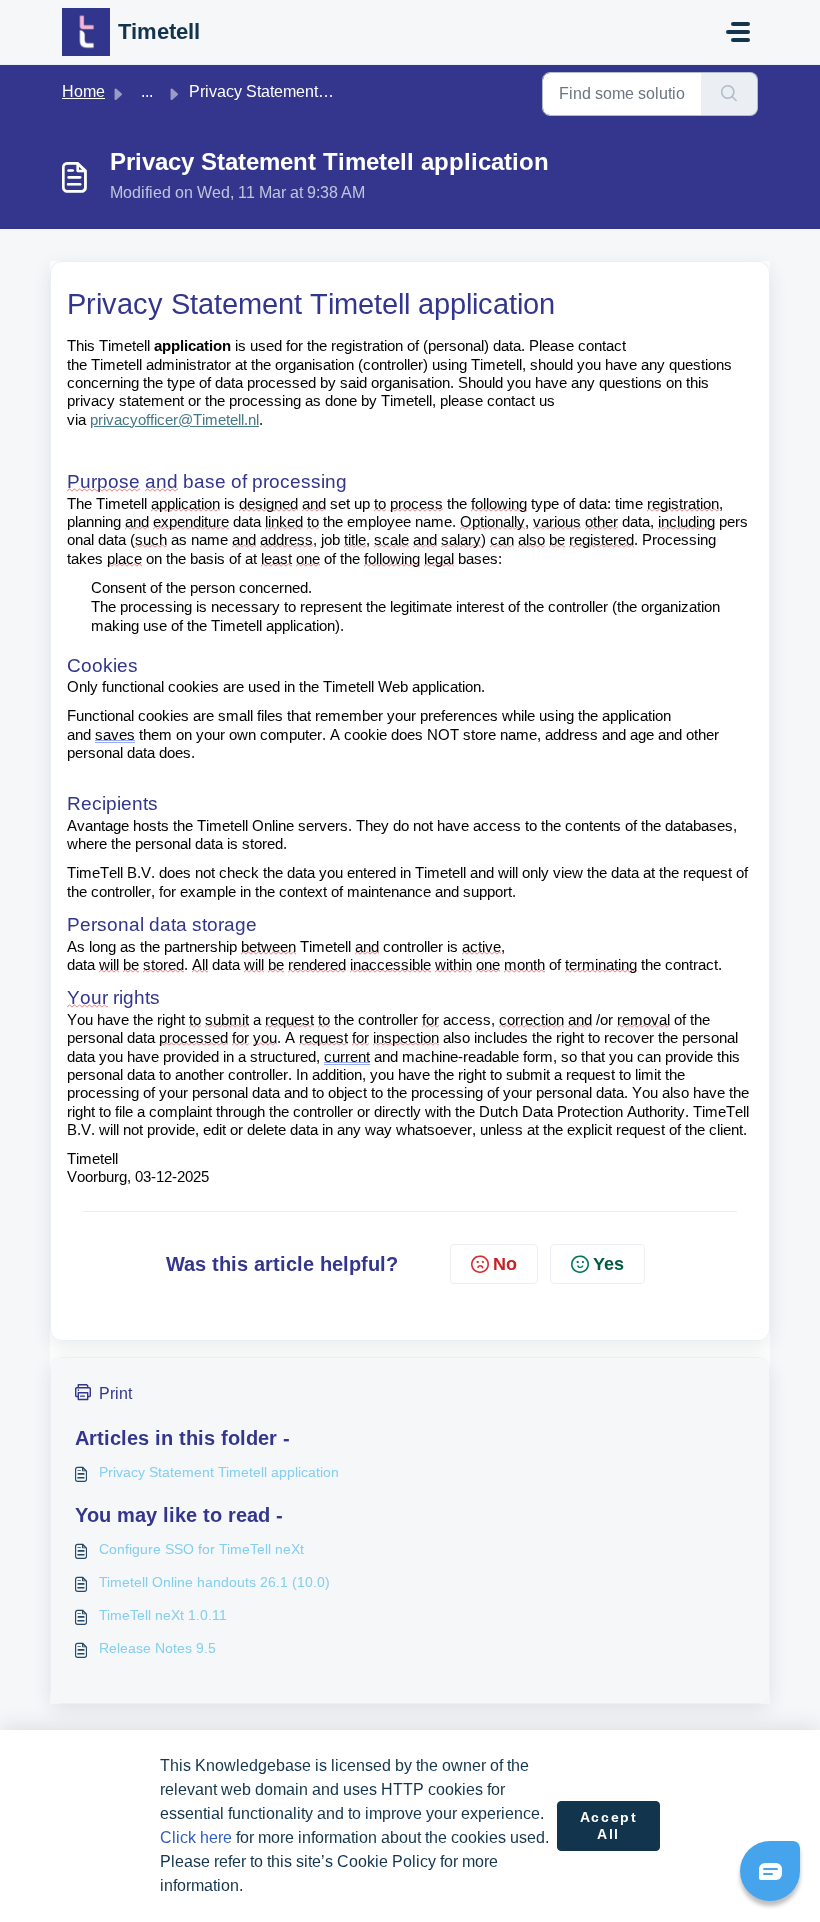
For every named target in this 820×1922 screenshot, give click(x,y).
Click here (196, 1837)
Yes (608, 1264)
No (505, 1264)
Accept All (609, 1826)
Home (83, 91)
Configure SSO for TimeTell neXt (201, 1549)
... (147, 91)
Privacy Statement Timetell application (219, 1472)
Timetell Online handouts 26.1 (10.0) (214, 1582)
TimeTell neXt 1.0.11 (163, 1615)
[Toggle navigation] (738, 32)
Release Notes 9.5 (157, 1648)
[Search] (729, 94)
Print (115, 1393)
